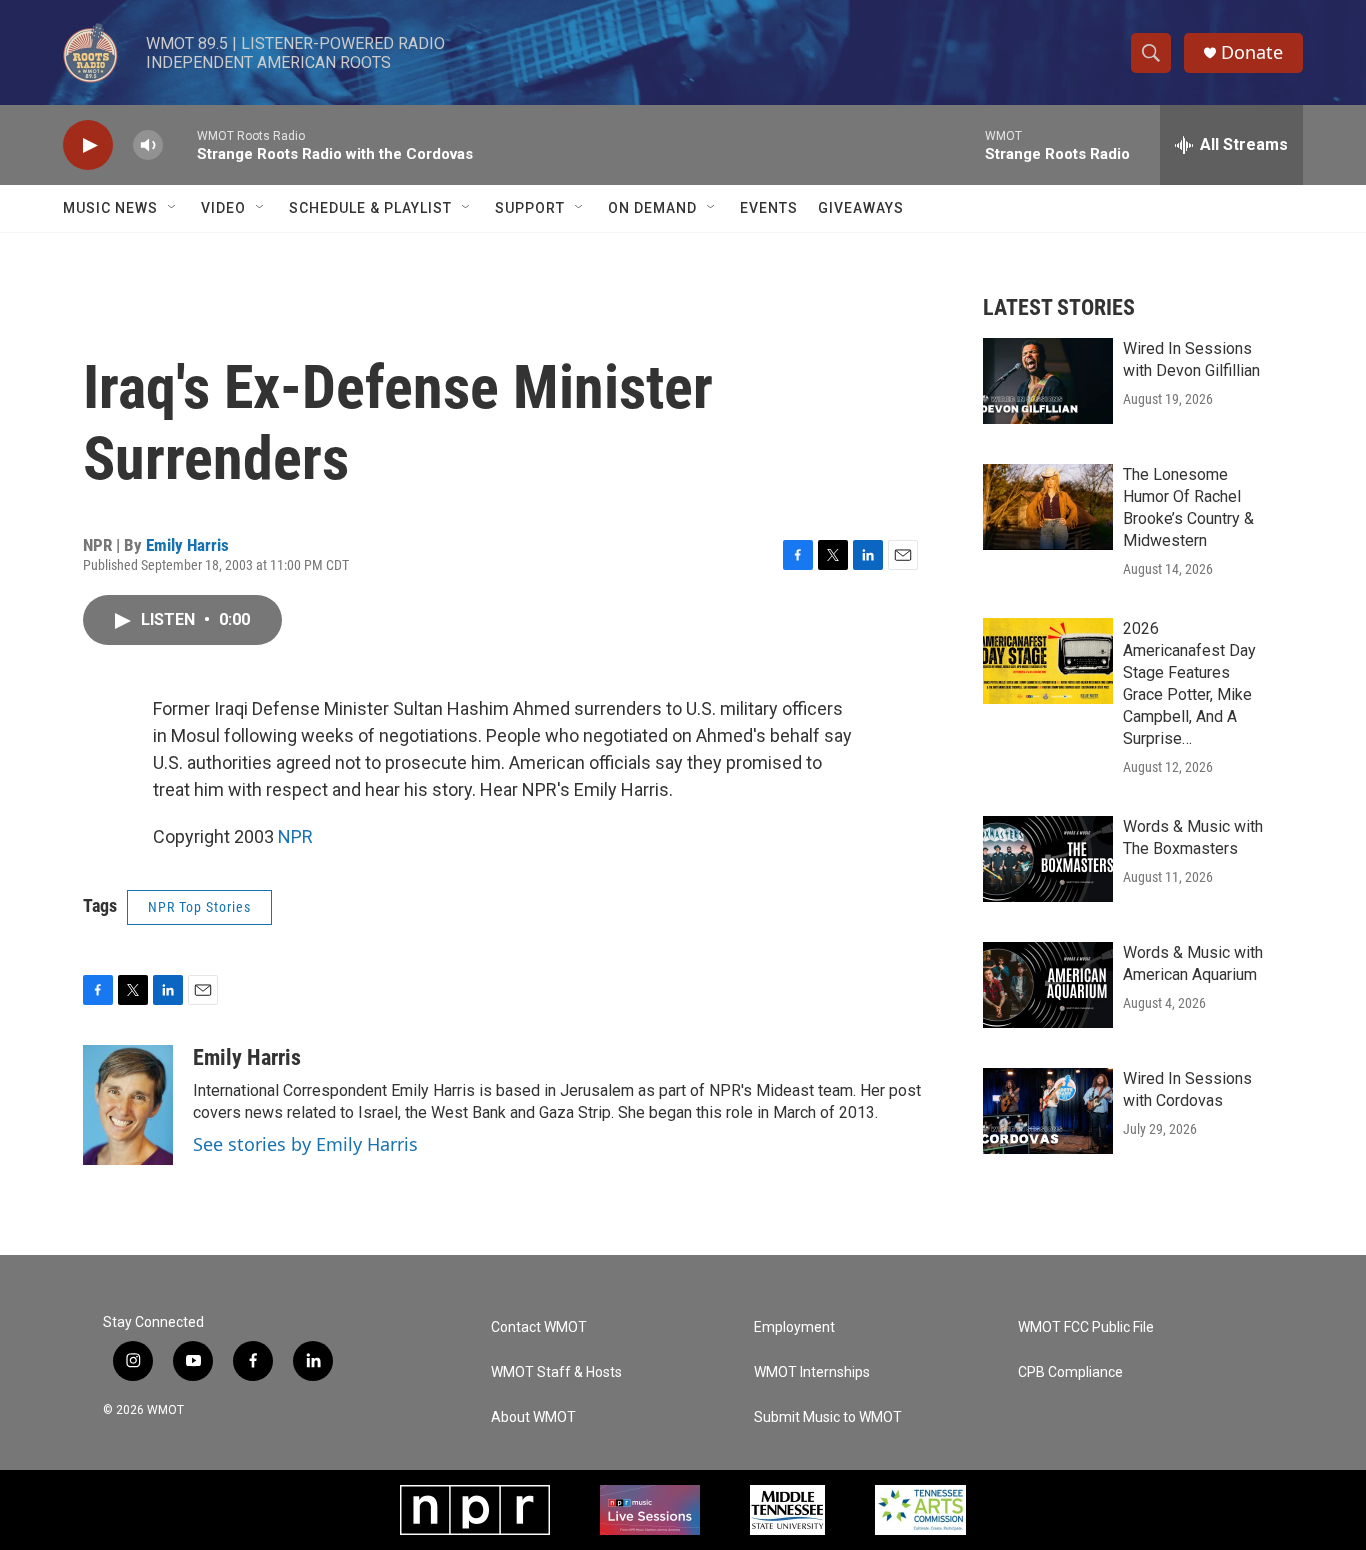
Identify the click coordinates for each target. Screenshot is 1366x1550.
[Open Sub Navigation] (173, 208)
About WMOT (533, 1417)
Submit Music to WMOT (828, 1417)
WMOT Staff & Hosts (556, 1372)
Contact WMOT (539, 1327)
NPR (295, 836)
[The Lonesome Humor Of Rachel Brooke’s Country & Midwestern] (1048, 507)
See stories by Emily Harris (305, 1144)
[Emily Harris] (128, 1105)
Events (769, 208)
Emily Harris (187, 545)
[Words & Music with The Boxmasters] (1048, 859)
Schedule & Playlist (370, 208)
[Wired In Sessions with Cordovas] (1048, 1111)
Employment (794, 1327)
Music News (110, 208)
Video (223, 208)
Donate (1252, 52)
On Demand (652, 208)
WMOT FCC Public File (1086, 1327)
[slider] (180, 144)
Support (530, 208)
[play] (88, 145)
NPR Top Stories (199, 907)
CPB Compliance (1070, 1372)
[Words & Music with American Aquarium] (1048, 985)
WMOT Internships (812, 1372)
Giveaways (861, 208)
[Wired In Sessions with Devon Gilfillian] (1048, 381)
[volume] (148, 145)
